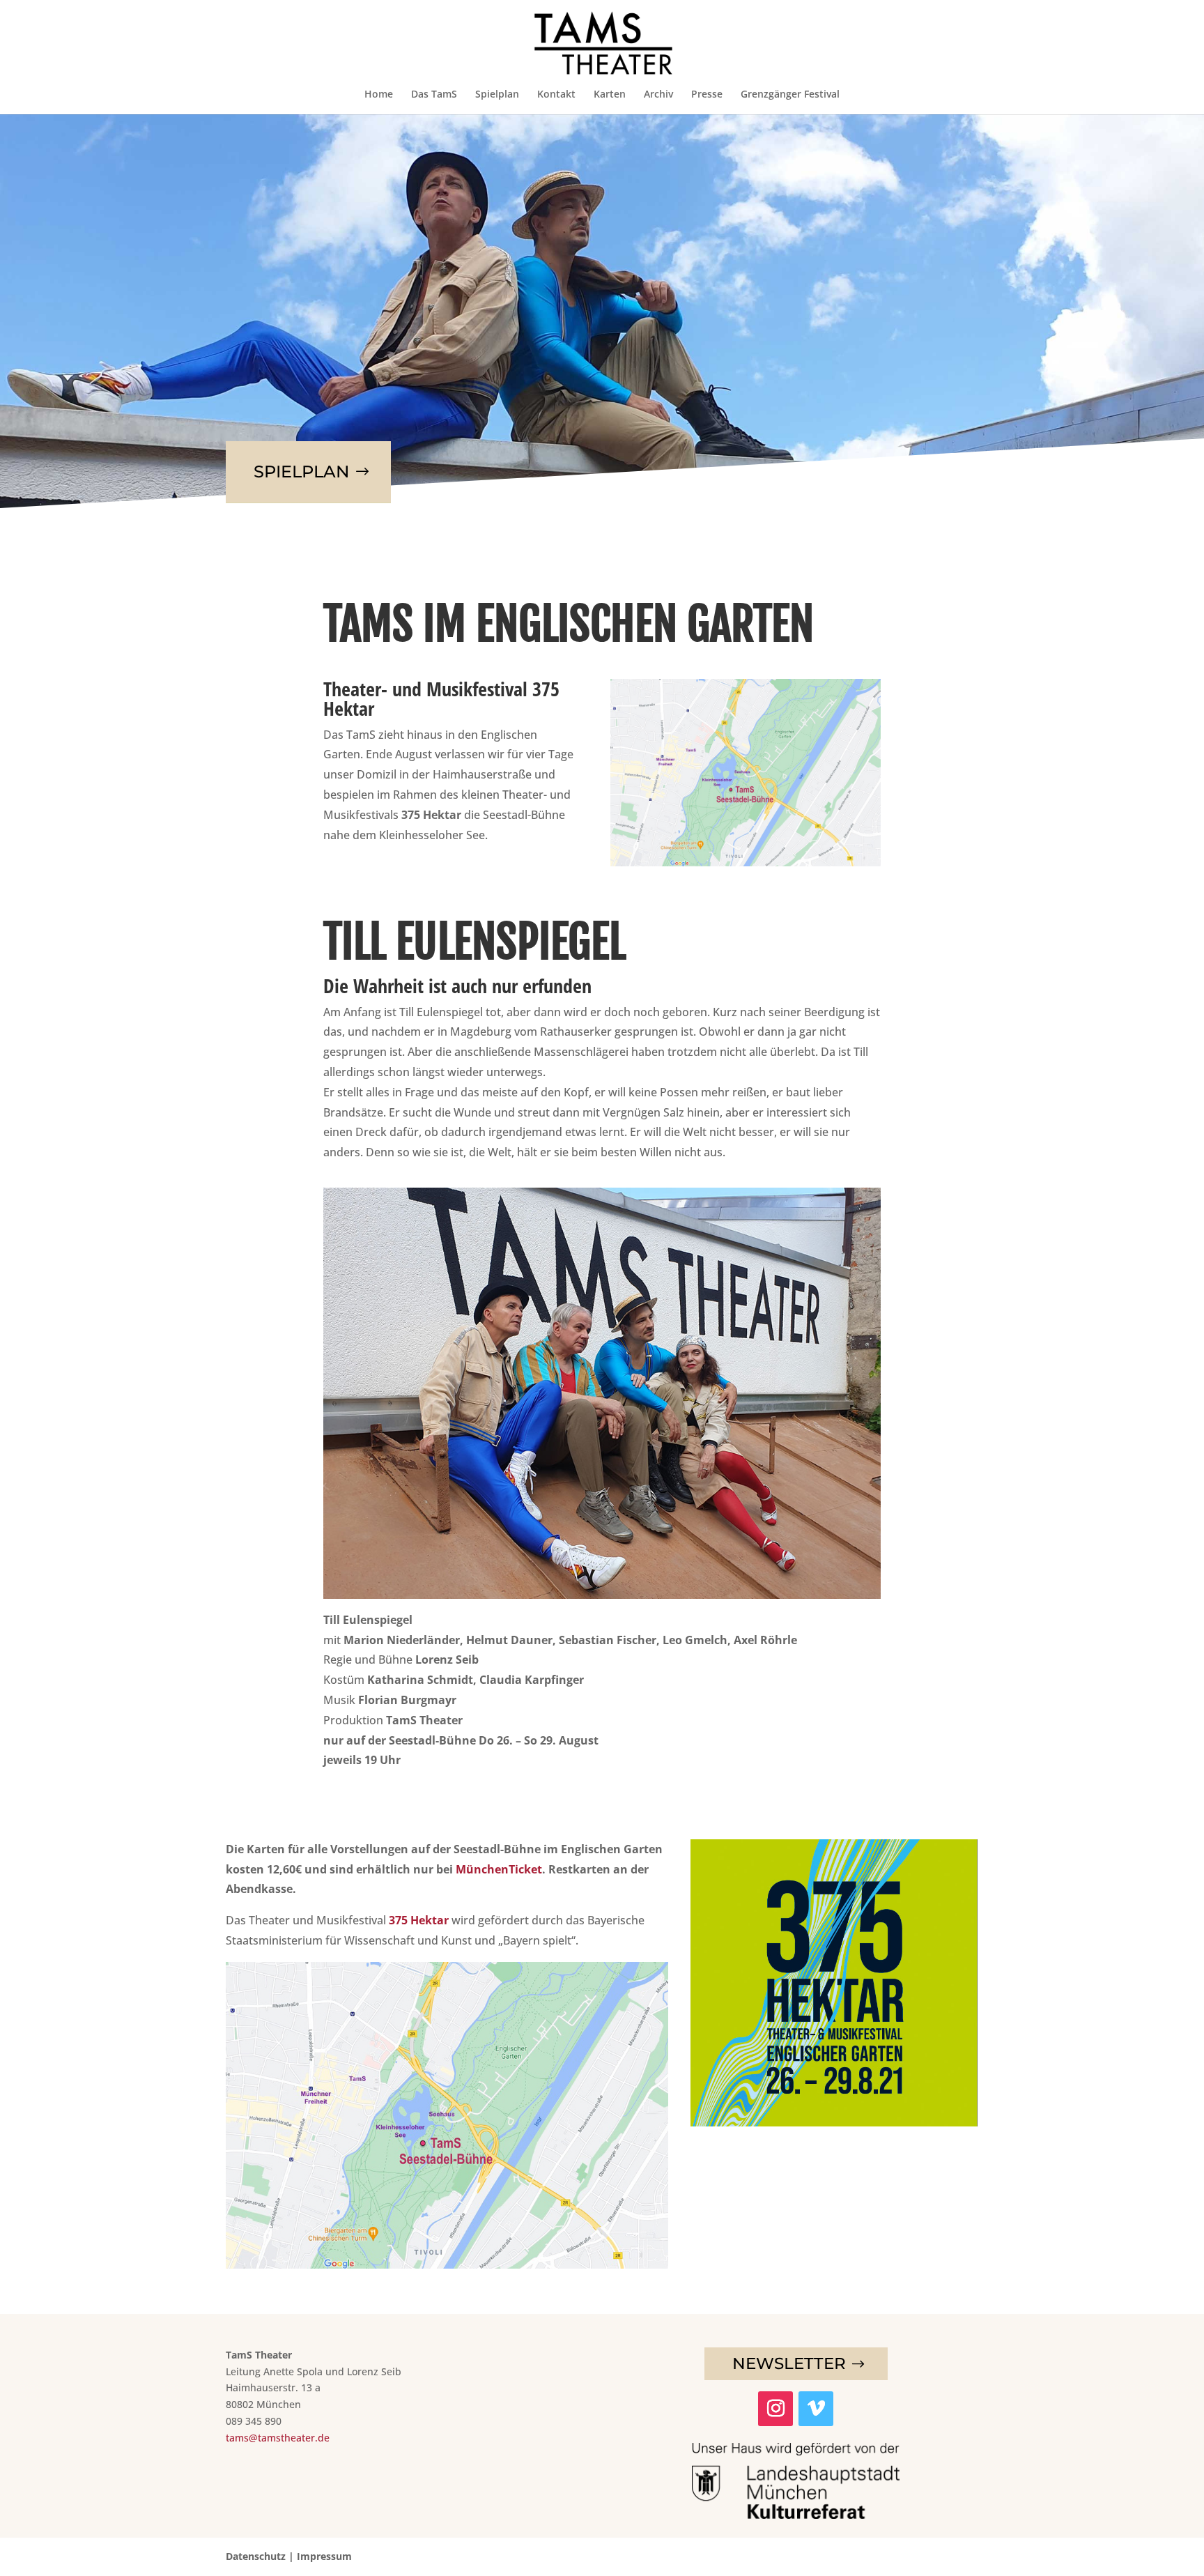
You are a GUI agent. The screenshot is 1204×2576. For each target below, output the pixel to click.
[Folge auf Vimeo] (816, 2409)
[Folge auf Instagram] (775, 2409)
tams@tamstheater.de (278, 2438)
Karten (610, 95)
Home (379, 95)
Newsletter (789, 2363)
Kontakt (556, 95)
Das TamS (434, 95)
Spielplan (497, 95)
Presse (707, 95)
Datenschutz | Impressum (289, 2556)
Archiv (658, 95)
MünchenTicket (499, 1869)
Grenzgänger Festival (790, 95)
